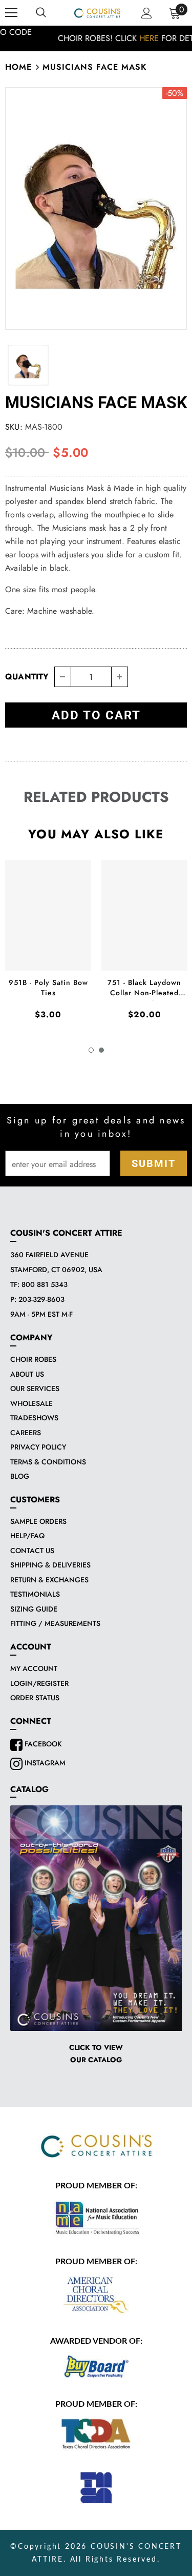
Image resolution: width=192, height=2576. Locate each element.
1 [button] (91, 1050)
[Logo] (97, 12)
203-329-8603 (41, 1299)
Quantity (27, 677)
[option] (96, 38)
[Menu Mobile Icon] (11, 13)
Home (18, 67)
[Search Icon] (41, 13)
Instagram (44, 1763)
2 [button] (101, 1050)
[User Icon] (147, 13)
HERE (111, 38)
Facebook (42, 1744)
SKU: (14, 427)
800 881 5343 (45, 1284)
